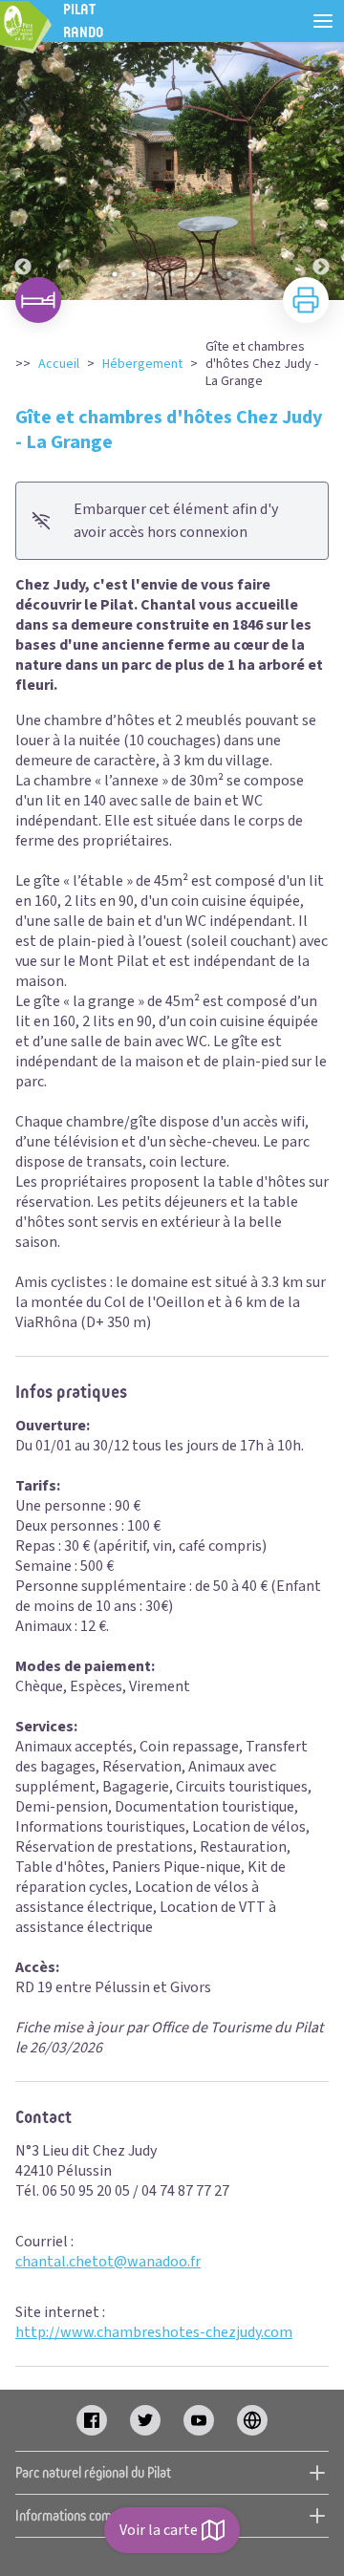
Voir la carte (159, 2530)
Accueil (59, 364)
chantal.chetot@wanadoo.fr (108, 2262)
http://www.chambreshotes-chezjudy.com (154, 2332)
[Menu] (323, 21)
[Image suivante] (321, 171)
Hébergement (142, 364)
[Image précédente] (23, 171)
